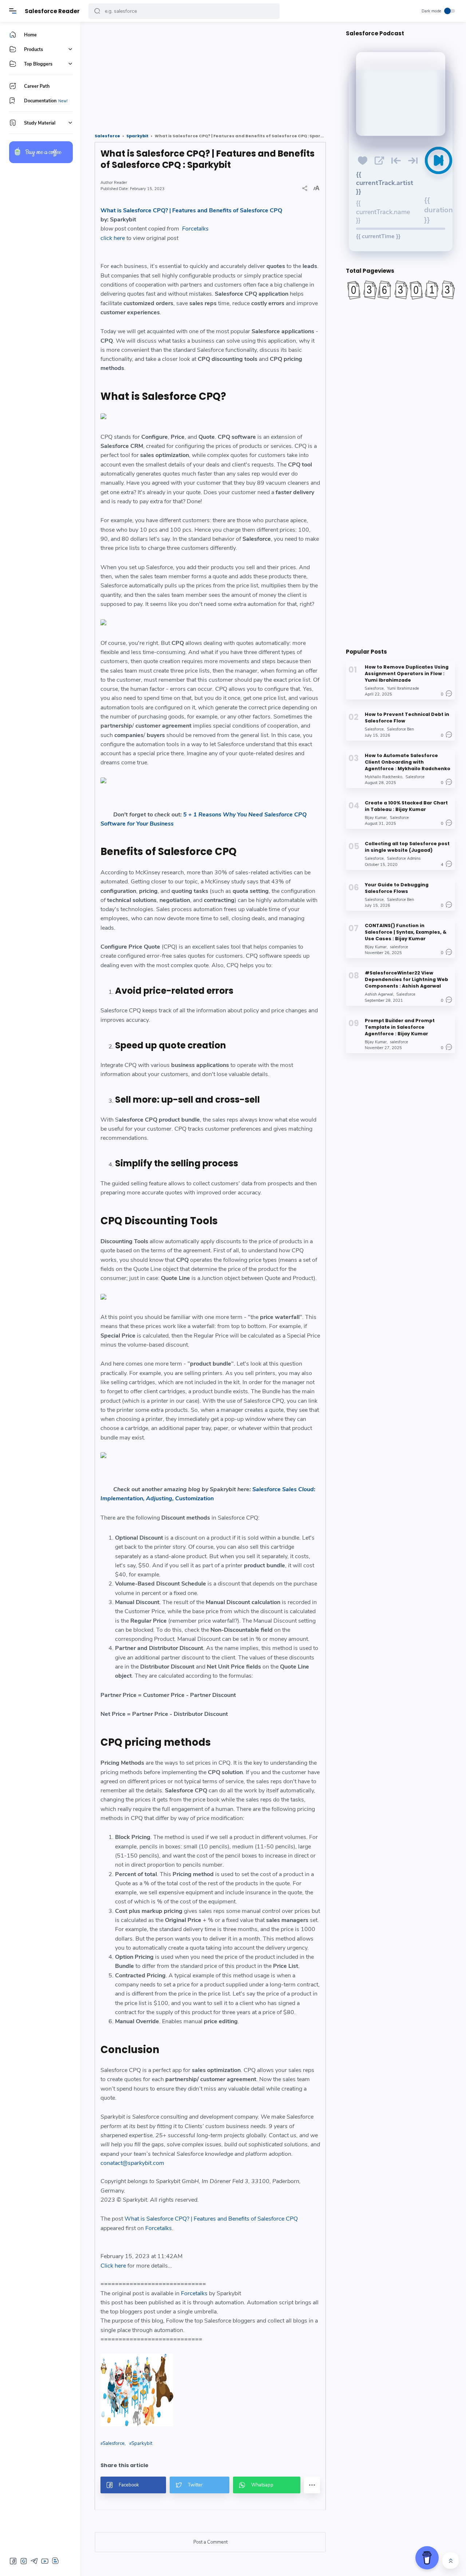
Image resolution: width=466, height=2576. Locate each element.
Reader (121, 183)
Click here (113, 2266)
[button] (97, 11)
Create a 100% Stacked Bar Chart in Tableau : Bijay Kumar (406, 806)
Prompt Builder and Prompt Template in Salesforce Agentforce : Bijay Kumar (400, 1027)
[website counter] (400, 290)
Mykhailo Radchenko (384, 777)
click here (113, 238)
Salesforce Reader (52, 11)
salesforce (399, 947)
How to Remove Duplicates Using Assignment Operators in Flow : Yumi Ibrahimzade (407, 673)
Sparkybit (142, 2443)
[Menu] (13, 11)
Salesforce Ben (400, 729)
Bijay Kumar (376, 818)
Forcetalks (195, 229)
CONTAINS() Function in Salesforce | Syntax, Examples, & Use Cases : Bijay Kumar (406, 932)
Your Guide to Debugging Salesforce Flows (397, 888)
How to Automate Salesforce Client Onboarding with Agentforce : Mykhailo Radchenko (408, 762)
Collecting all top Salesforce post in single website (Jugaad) (407, 847)
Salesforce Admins (404, 858)
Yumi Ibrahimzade (403, 688)
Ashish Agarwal (379, 994)
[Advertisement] (210, 75)
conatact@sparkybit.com (132, 2163)
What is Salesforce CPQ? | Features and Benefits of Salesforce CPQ (191, 210)
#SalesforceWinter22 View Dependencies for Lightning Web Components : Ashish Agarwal (406, 979)
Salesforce (114, 2443)
